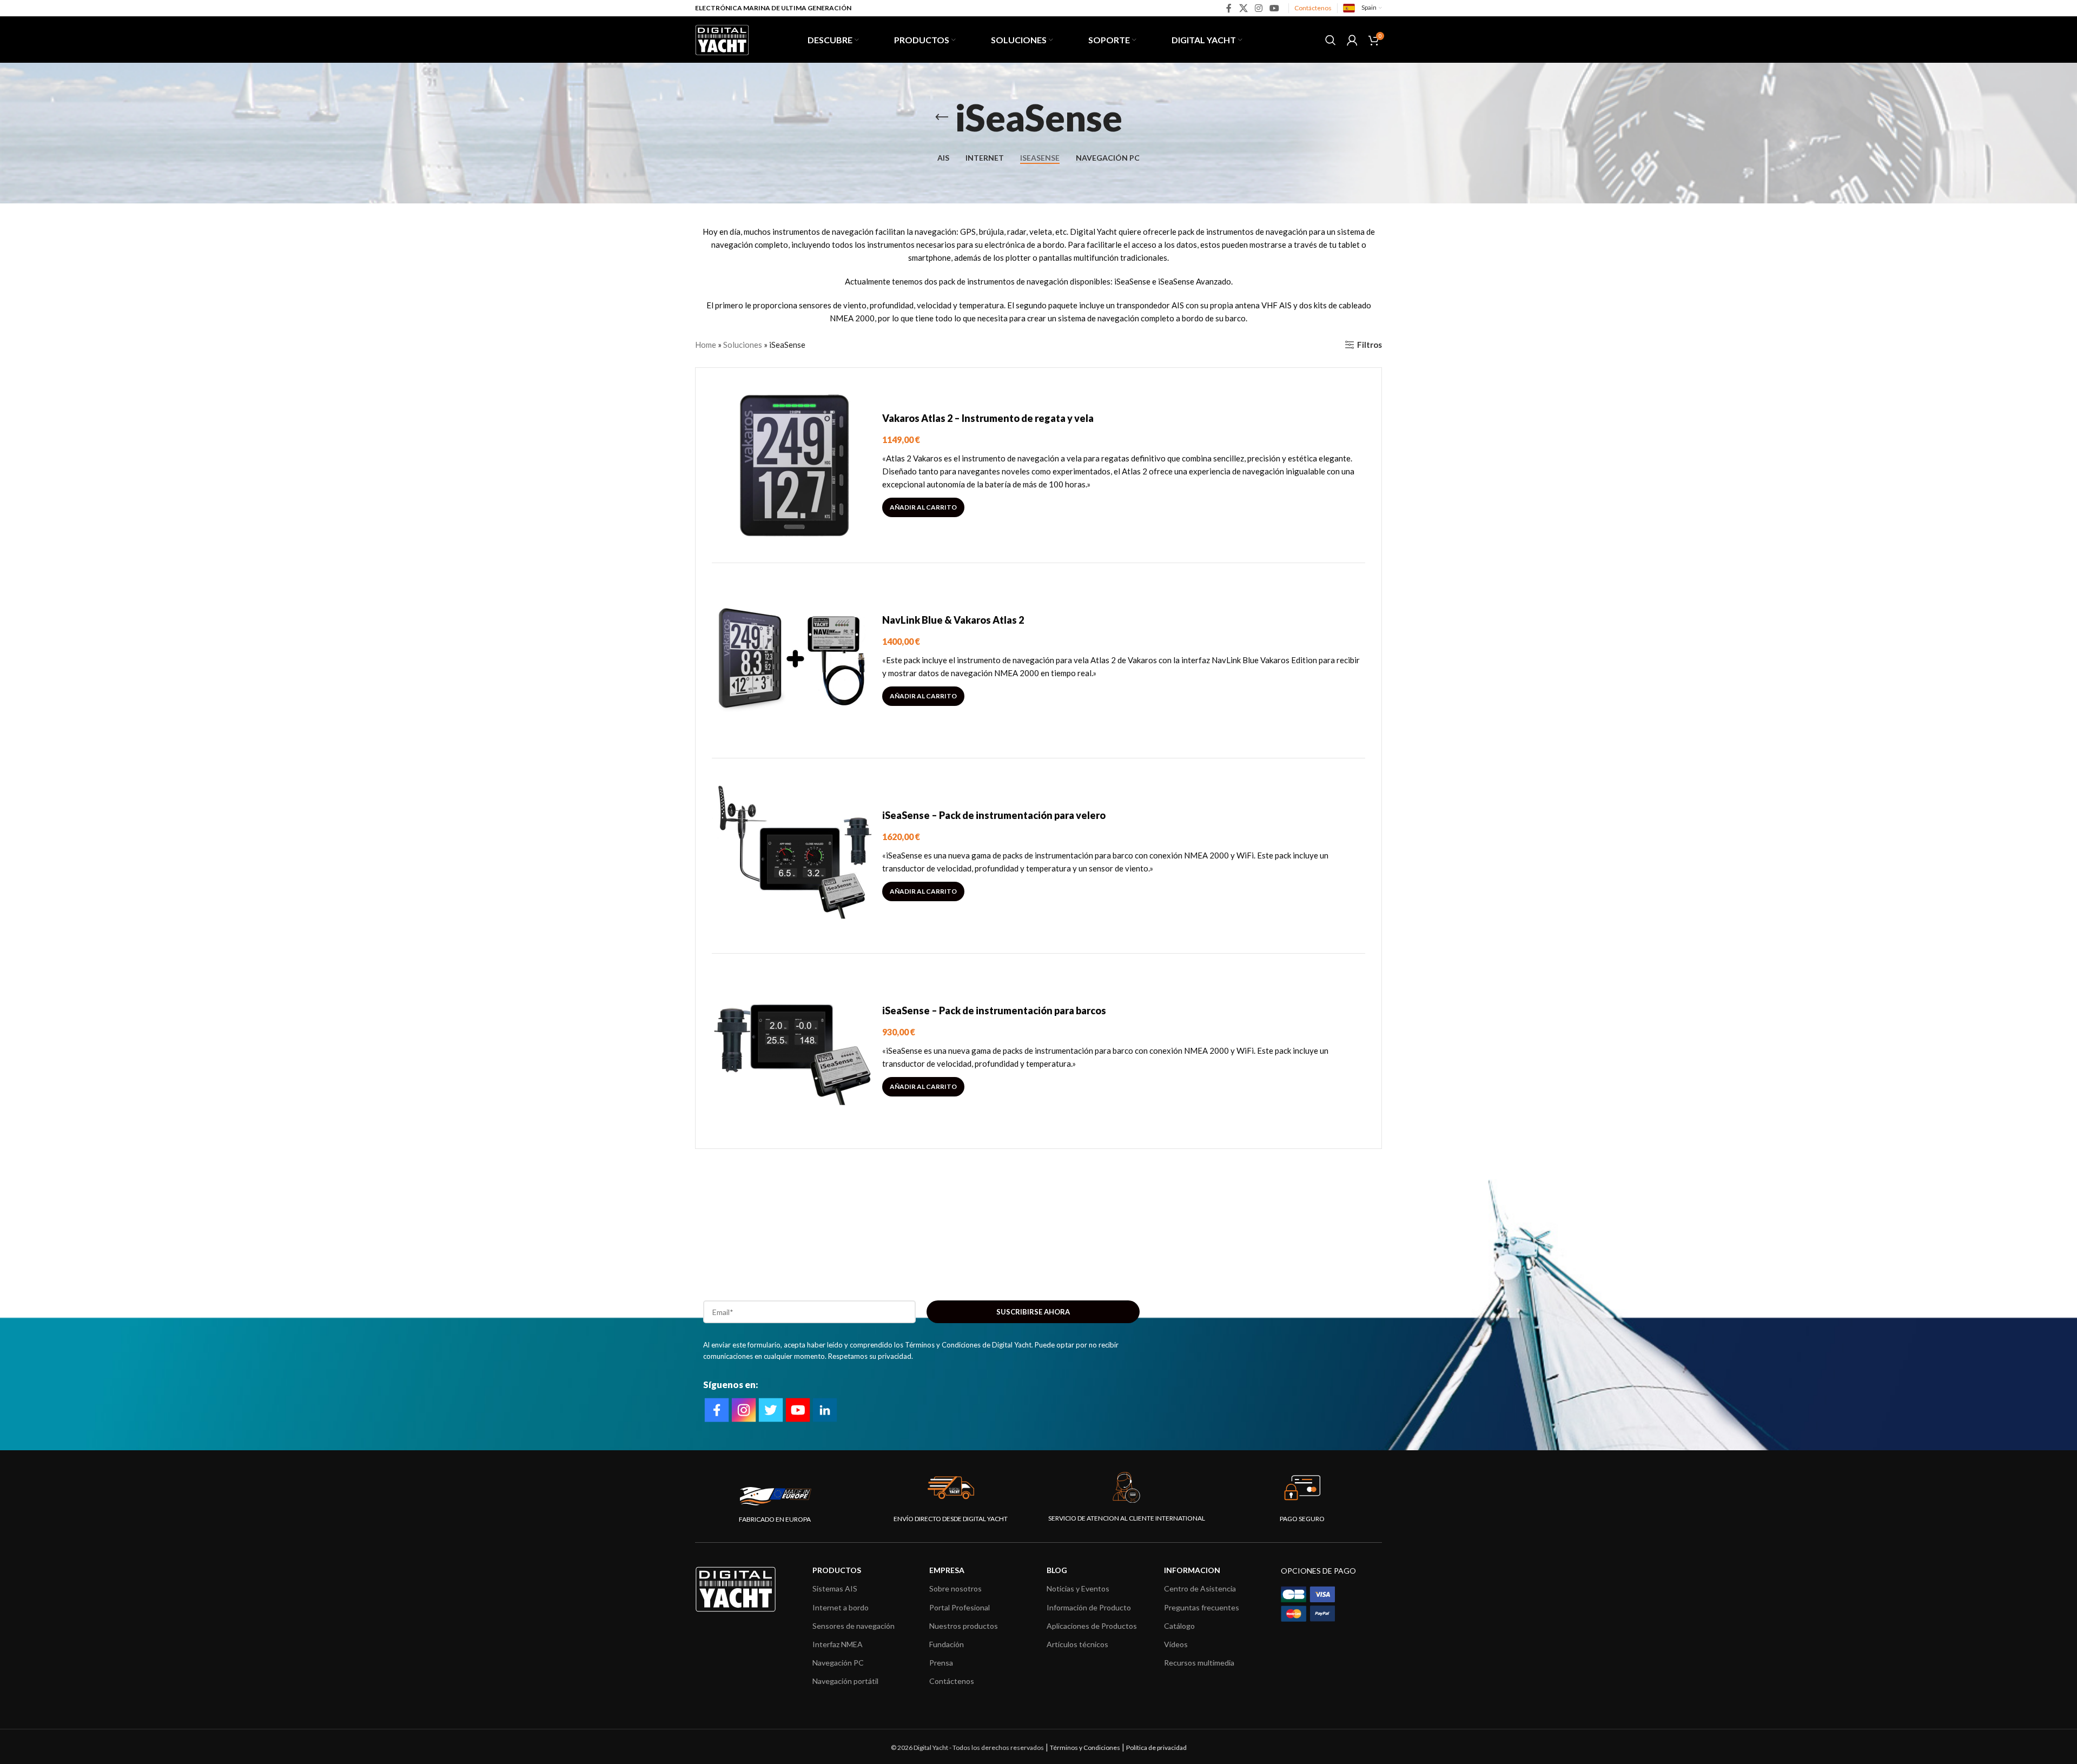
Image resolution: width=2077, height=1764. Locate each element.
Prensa (941, 1663)
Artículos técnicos (1077, 1644)
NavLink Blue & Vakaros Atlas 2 (953, 620)
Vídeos (1176, 1644)
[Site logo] (722, 38)
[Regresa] (942, 117)
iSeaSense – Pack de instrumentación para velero (994, 815)
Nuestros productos (964, 1626)
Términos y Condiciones (1085, 1748)
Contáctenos (1313, 8)
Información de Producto (1089, 1607)
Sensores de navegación (854, 1626)
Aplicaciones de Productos (1092, 1626)
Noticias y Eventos (1078, 1588)
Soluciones (743, 345)
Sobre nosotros (955, 1588)
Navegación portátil (845, 1681)
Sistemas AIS (835, 1588)
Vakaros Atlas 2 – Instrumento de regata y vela (988, 418)
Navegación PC (838, 1663)
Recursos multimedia (1199, 1663)
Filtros (1370, 345)
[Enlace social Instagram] (1258, 8)
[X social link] (1243, 8)
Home (706, 345)
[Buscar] (1331, 40)
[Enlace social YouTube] (1275, 8)
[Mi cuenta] (1352, 40)
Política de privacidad (1156, 1748)
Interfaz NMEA (838, 1644)
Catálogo (1179, 1626)
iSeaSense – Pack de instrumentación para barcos (994, 1010)
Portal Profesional (960, 1607)
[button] (923, 507)
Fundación (947, 1644)
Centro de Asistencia (1200, 1588)
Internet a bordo (841, 1607)
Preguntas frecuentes (1202, 1607)
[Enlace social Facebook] (1229, 8)
